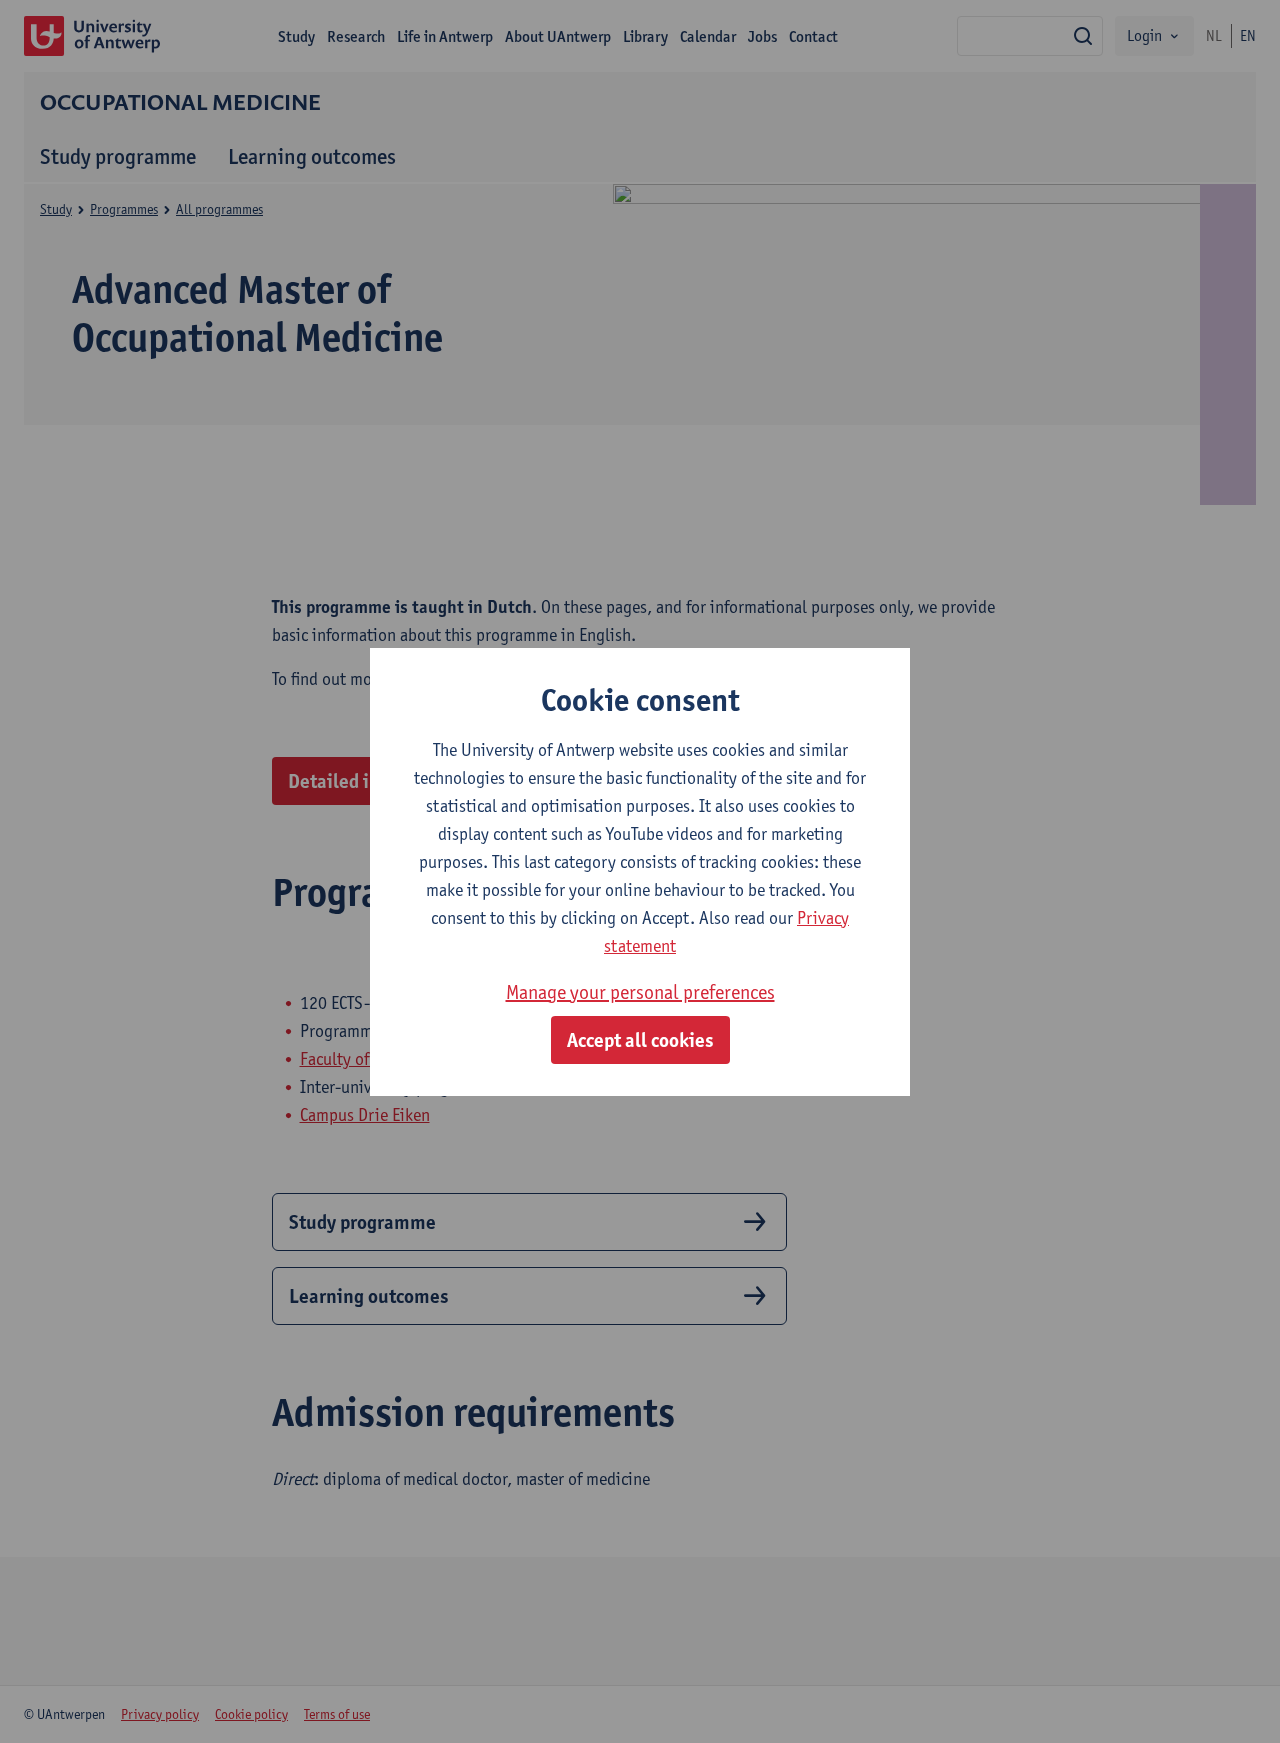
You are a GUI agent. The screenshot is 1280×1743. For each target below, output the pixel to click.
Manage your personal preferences (640, 992)
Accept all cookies (640, 1040)
